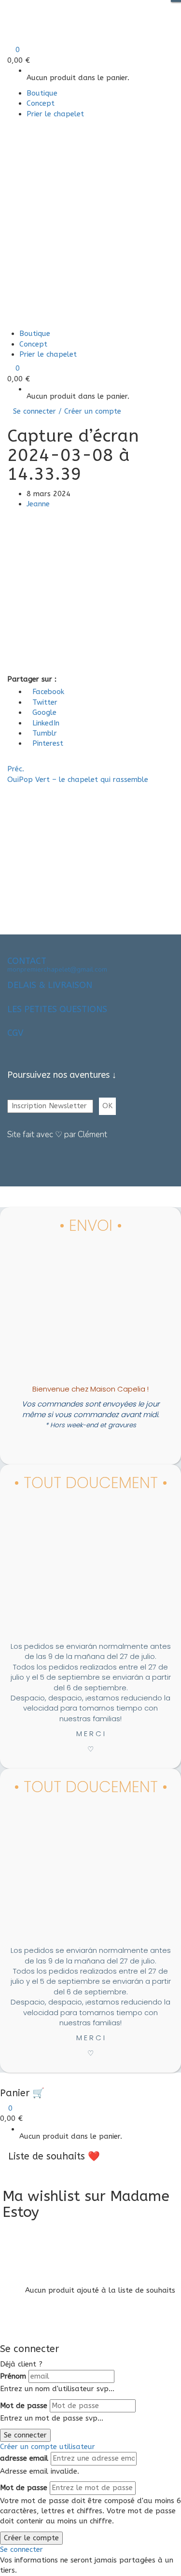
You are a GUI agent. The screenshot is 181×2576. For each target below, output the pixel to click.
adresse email (24, 2458)
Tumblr (45, 733)
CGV (15, 1033)
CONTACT (27, 961)
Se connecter (25, 2435)
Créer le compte (31, 2538)
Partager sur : (32, 679)
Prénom (13, 2376)
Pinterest (48, 743)
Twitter (45, 702)
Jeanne (38, 504)
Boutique (42, 93)
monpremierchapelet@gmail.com (57, 969)
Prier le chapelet (55, 114)
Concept (41, 103)
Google (44, 712)
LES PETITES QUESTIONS (57, 1009)
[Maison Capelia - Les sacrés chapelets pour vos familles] (71, 17)
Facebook (48, 692)
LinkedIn (46, 723)
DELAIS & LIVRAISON (50, 985)
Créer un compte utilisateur (48, 2447)
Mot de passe (24, 2406)
